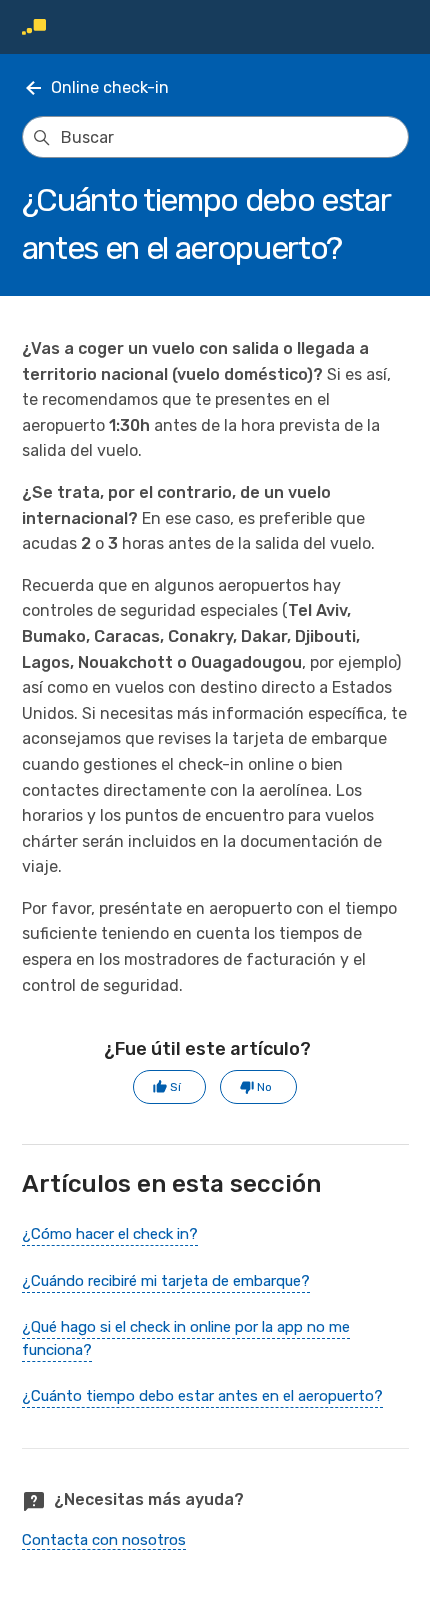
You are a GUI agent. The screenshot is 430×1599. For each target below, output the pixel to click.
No (264, 1087)
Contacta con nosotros (104, 1540)
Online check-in (110, 87)
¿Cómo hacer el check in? (110, 1234)
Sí (175, 1087)
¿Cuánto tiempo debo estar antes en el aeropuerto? (202, 1396)
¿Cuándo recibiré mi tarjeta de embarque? (166, 1281)
